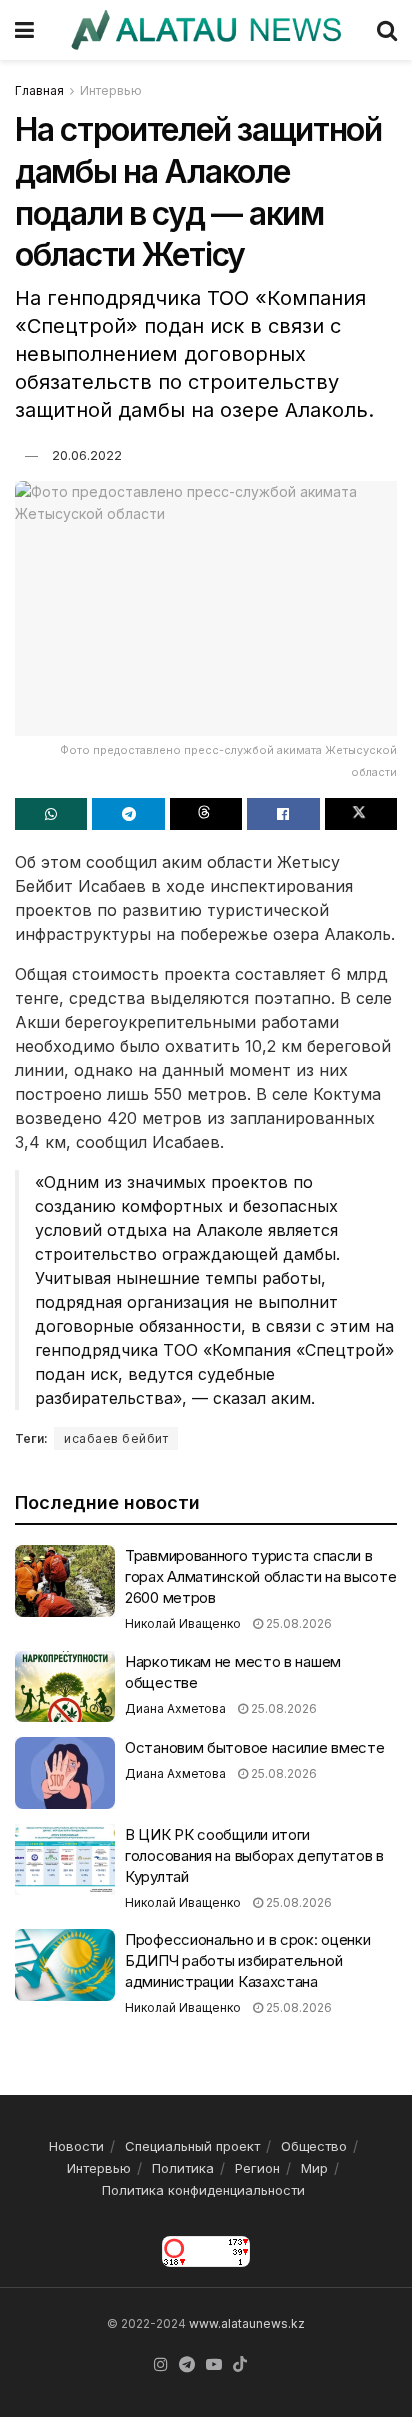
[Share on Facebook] (283, 814)
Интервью (111, 90)
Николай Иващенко (183, 1623)
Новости (76, 2146)
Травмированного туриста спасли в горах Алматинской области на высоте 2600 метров (261, 1576)
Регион (257, 2168)
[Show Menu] (24, 30)
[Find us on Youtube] (214, 2365)
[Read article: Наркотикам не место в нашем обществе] (65, 1687)
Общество (314, 2146)
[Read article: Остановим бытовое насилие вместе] (65, 1773)
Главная (39, 90)
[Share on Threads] (206, 814)
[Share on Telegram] (128, 814)
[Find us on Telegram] (187, 2365)
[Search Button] (387, 30)
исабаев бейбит (116, 1438)
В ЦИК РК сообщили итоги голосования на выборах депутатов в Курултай (254, 1855)
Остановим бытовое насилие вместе (254, 1747)
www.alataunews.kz (247, 2323)
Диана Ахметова (175, 1708)
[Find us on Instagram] (161, 2365)
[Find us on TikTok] (240, 2365)
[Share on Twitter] (361, 814)
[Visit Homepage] (205, 30)
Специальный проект (192, 2146)
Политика (183, 2168)
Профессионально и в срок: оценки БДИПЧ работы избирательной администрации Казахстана (247, 1960)
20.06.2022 (87, 455)
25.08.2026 (297, 1623)
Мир (314, 2168)
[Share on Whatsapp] (51, 814)
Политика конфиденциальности (203, 2190)
